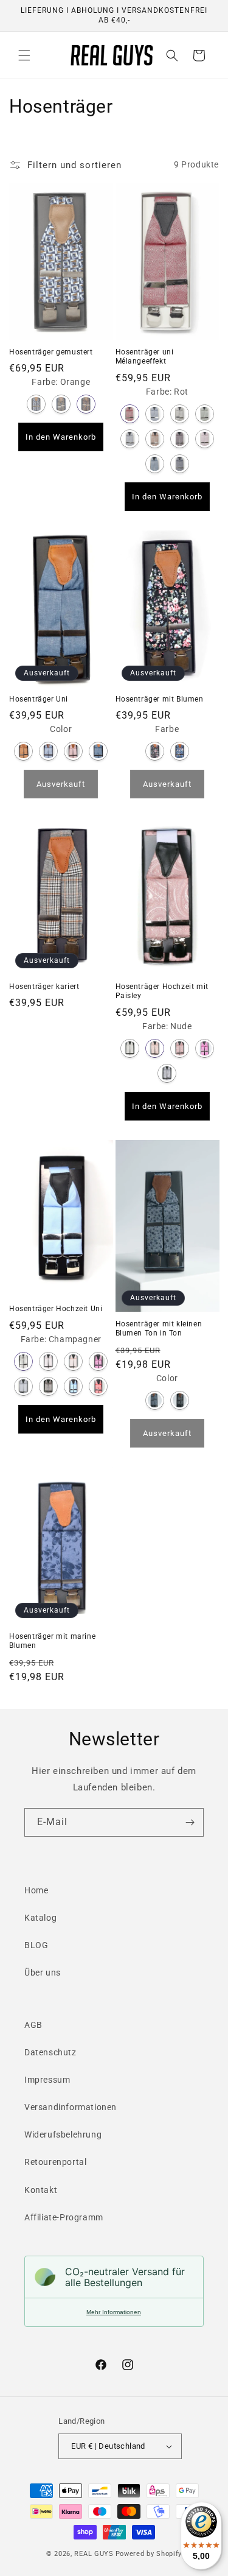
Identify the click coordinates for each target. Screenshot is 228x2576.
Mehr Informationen (114, 2312)
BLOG (36, 1945)
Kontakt (41, 2190)
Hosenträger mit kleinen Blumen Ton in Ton (159, 1329)
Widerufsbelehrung (63, 2134)
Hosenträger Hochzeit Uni (56, 1309)
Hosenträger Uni (39, 699)
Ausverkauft (61, 784)
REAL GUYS (94, 2554)
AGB (33, 2025)
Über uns (43, 1972)
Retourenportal (55, 2162)
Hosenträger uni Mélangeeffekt (145, 357)
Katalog (40, 1918)
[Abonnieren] (190, 1822)
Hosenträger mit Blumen (160, 699)
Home (36, 1890)
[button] (24, 55)
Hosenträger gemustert (51, 352)
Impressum (47, 2080)
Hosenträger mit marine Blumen (52, 1641)
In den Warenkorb (61, 437)
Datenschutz (50, 2052)
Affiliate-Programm (64, 2217)
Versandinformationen (71, 2107)
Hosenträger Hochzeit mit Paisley (162, 991)
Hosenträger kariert (44, 987)
